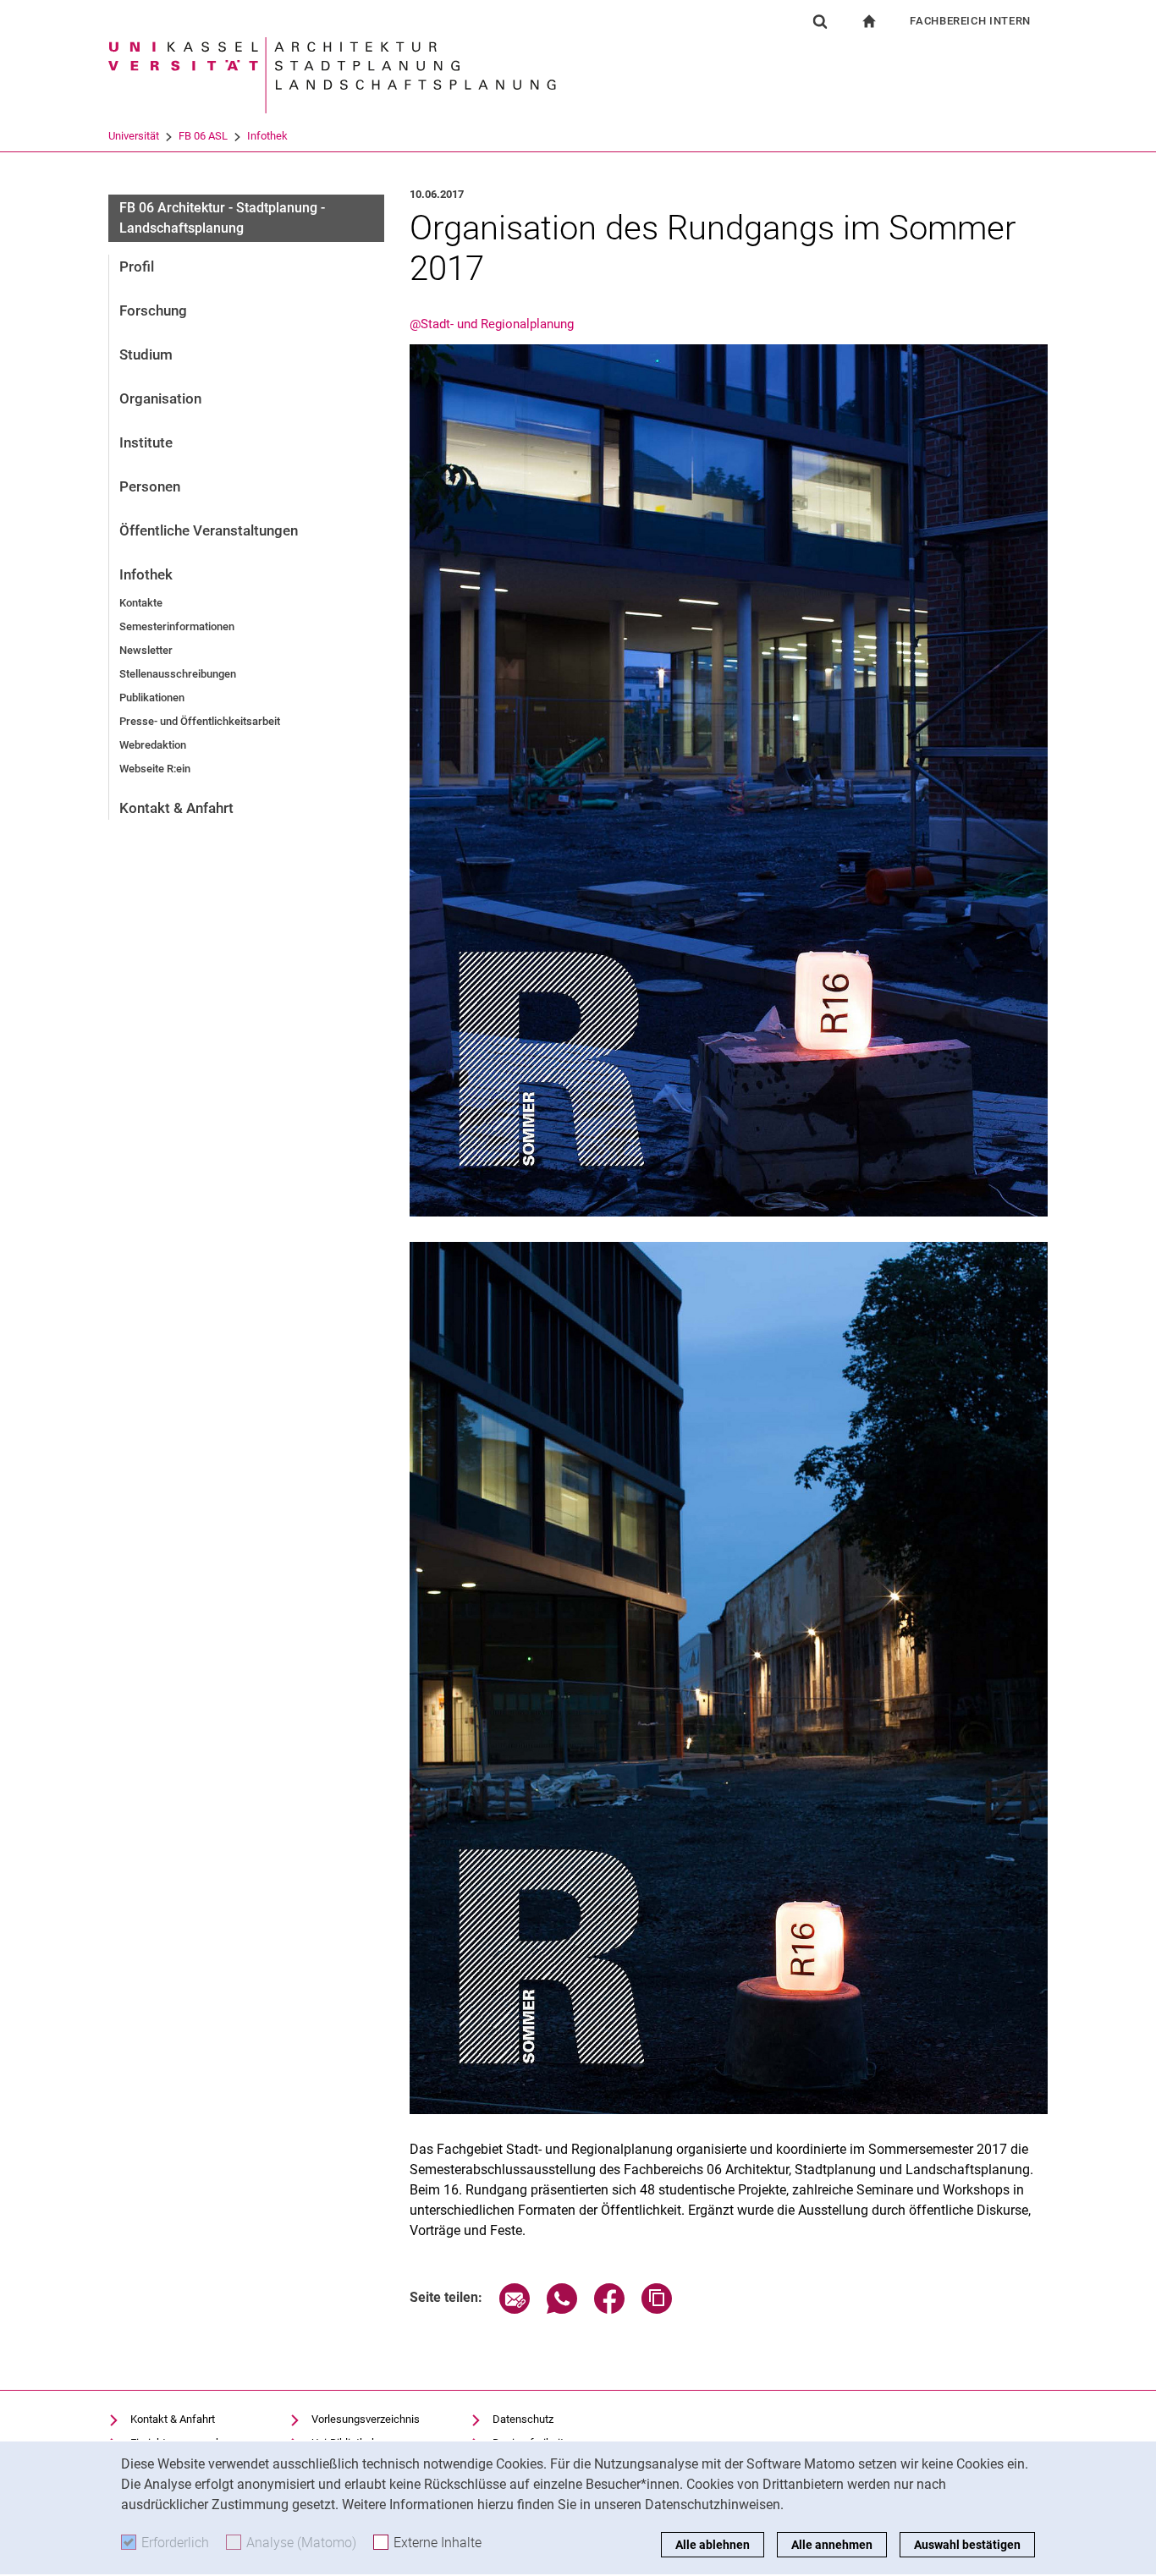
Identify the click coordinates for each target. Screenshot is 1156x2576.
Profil (137, 266)
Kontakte (141, 603)
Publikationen (152, 698)
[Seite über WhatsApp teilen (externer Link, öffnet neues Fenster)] (562, 2309)
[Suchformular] (820, 21)
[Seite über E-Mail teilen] (515, 2309)
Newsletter (146, 650)
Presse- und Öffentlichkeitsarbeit (200, 721)
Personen (150, 486)
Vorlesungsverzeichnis (366, 2419)
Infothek (267, 136)
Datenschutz (523, 2419)
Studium (146, 354)
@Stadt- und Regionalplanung (492, 324)
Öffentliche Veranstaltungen (209, 530)
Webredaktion (153, 745)
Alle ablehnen (713, 2545)
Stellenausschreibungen (178, 674)
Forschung (153, 310)
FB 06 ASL (203, 136)
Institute (146, 442)
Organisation (160, 398)
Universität (134, 136)
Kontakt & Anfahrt (176, 808)
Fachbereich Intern (970, 21)
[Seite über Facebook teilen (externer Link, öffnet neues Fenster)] (609, 2309)
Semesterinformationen (177, 626)
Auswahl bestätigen (967, 2545)
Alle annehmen (832, 2545)
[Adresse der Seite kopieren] (657, 2309)
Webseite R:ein (155, 769)
